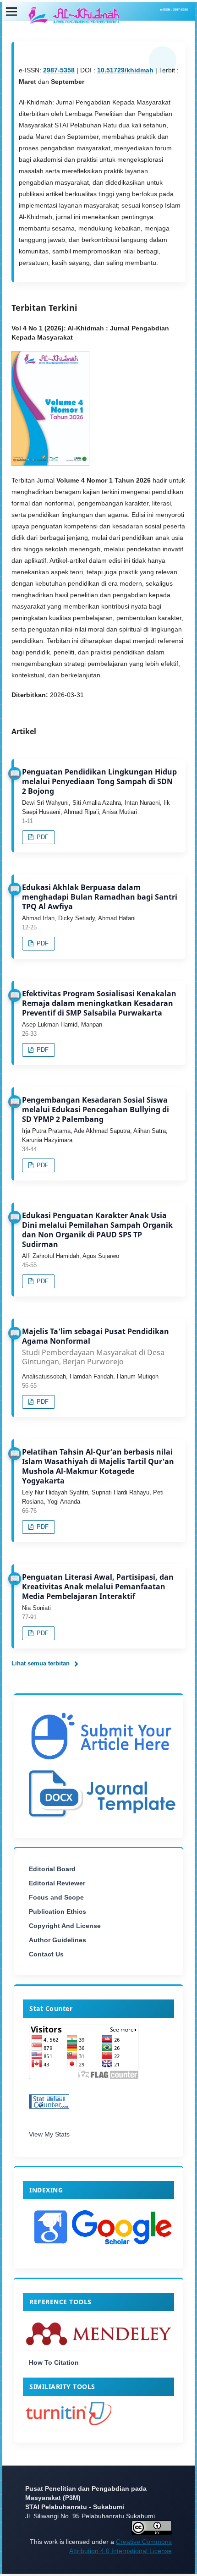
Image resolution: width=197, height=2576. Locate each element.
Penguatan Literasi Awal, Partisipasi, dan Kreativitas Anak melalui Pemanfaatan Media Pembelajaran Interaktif (98, 1587)
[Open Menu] (11, 11)
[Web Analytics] (98, 2104)
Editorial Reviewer (57, 1883)
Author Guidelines (57, 1940)
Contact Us (46, 1954)
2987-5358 (59, 70)
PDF (42, 837)
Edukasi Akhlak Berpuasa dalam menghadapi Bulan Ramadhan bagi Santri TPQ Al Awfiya (100, 897)
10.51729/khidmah (125, 70)
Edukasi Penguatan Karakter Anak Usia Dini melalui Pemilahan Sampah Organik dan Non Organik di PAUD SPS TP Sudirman (97, 1230)
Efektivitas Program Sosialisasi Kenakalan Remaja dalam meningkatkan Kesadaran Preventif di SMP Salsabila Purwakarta (99, 1003)
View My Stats (49, 2134)
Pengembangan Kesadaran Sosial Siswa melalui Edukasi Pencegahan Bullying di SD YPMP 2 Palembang (96, 1109)
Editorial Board (52, 1869)
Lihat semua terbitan (41, 1663)
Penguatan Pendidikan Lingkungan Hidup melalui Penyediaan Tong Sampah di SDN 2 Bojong (99, 781)
